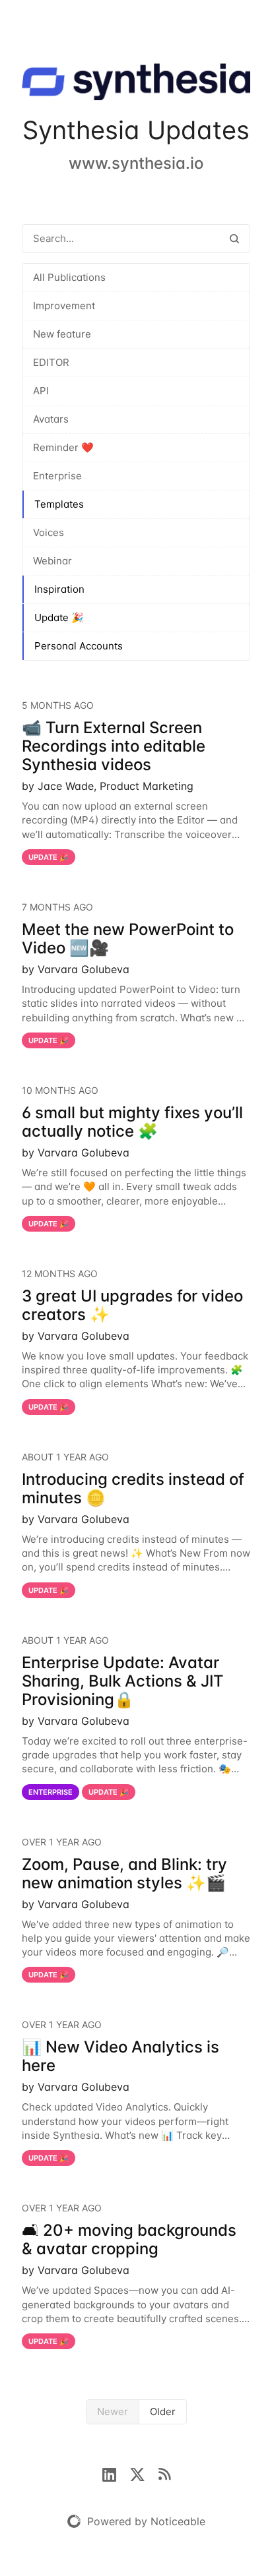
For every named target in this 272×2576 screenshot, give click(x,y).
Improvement (64, 306)
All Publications (69, 277)
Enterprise (57, 476)
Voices (49, 532)
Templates (59, 504)
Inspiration (59, 589)
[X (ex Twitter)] (144, 2473)
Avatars (51, 419)
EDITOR (51, 362)
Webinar (52, 561)
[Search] (234, 238)
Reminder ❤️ (63, 447)
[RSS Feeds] (164, 2473)
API (41, 391)
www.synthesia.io (136, 163)
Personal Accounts (79, 646)
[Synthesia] (136, 84)
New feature (62, 334)
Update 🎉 (59, 617)
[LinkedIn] (116, 2473)
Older (163, 2411)
